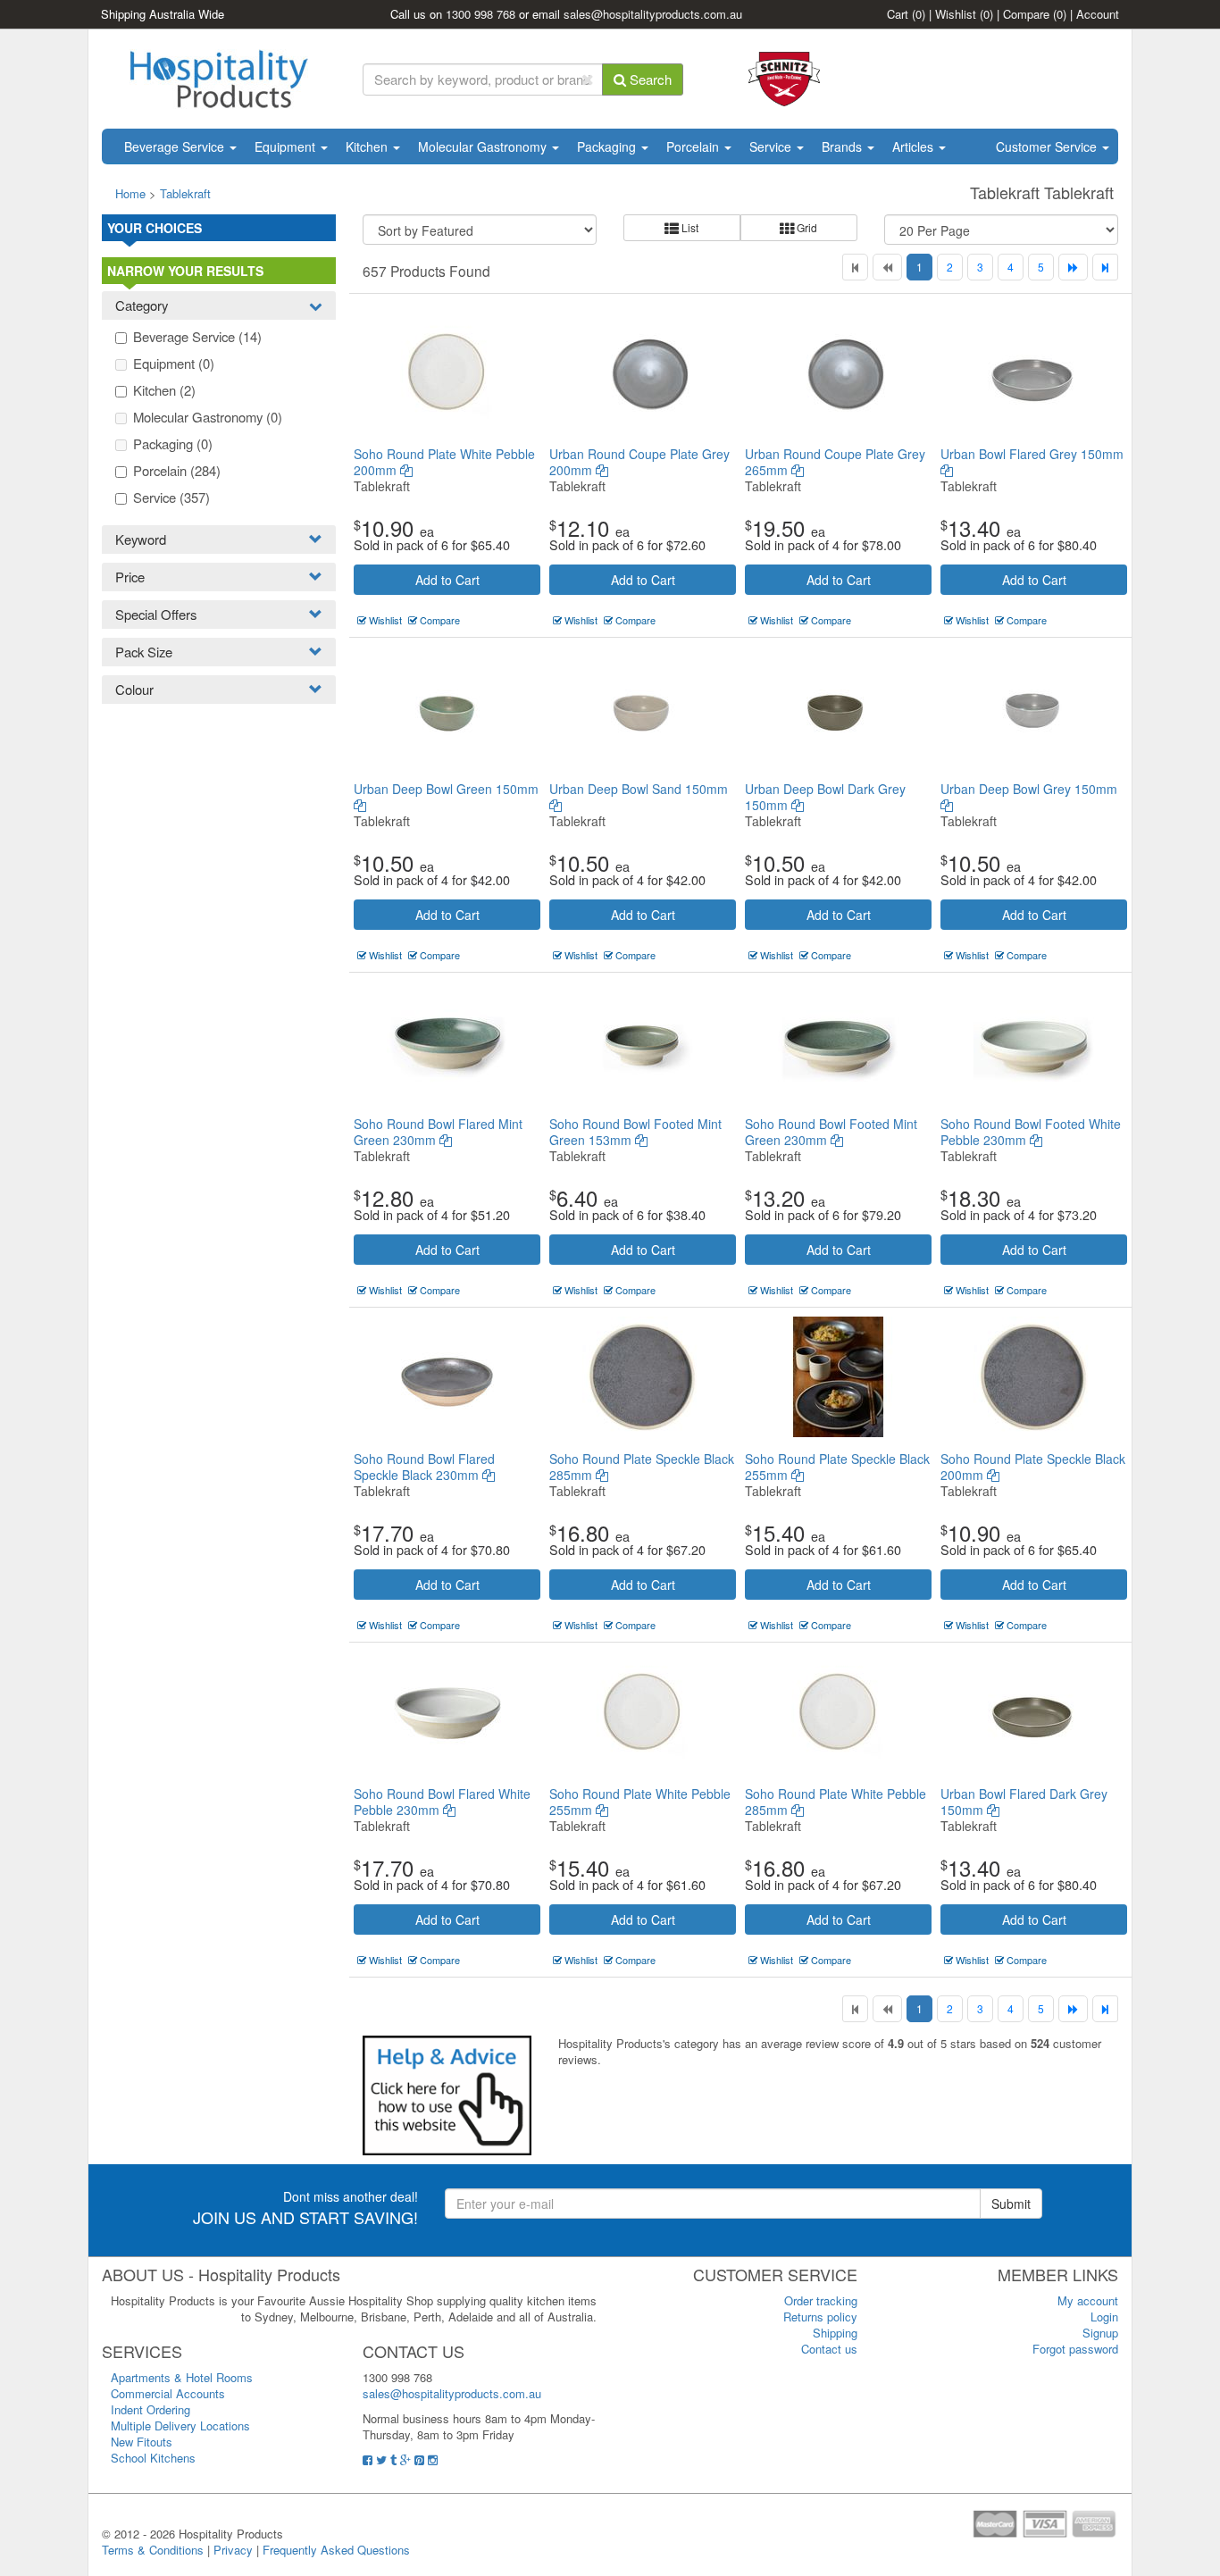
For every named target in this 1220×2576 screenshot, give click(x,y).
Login (1104, 2317)
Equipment (287, 146)
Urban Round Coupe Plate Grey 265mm (835, 462)
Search (649, 79)
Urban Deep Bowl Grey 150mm (1029, 789)
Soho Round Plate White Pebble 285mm (836, 1802)
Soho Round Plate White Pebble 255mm (640, 1802)
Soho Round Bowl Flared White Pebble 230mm (442, 1802)
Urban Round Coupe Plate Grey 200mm (639, 462)
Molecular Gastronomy (484, 146)
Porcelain (694, 146)
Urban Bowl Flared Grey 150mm (1032, 454)
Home (130, 193)
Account (1098, 14)
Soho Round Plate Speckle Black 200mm (1033, 1467)
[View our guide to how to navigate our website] (447, 2094)
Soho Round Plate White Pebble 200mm (444, 462)
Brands (844, 146)
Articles (915, 146)
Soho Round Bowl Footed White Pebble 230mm (1031, 1132)
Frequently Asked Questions (336, 2550)
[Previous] (887, 267)
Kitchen (368, 146)
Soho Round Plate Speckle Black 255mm (837, 1467)
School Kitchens (153, 2458)
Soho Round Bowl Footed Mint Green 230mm (831, 1132)
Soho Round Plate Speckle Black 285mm (642, 1467)
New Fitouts (142, 2442)
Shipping (835, 2333)
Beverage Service (176, 146)
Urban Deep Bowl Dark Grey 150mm (825, 797)
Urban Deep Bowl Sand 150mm (639, 789)
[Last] (1105, 267)
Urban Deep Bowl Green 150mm (446, 789)
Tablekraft (185, 193)
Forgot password (1075, 2349)
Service (772, 146)
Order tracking (821, 2300)
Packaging (608, 146)
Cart (906, 14)
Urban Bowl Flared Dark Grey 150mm (1024, 1802)
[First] (855, 267)
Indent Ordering (150, 2409)
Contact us (829, 2349)
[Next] (1073, 267)
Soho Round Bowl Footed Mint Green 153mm (635, 1132)
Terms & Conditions (153, 2550)
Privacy (233, 2550)
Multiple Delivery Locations (180, 2425)
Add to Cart (447, 580)
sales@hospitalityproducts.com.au (653, 14)
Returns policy (820, 2317)
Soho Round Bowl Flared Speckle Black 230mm (424, 1467)
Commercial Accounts (168, 2393)
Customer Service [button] (1048, 146)
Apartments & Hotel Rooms (182, 2377)
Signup (1100, 2333)
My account (1088, 2300)
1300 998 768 (480, 14)
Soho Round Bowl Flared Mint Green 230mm (438, 1132)
